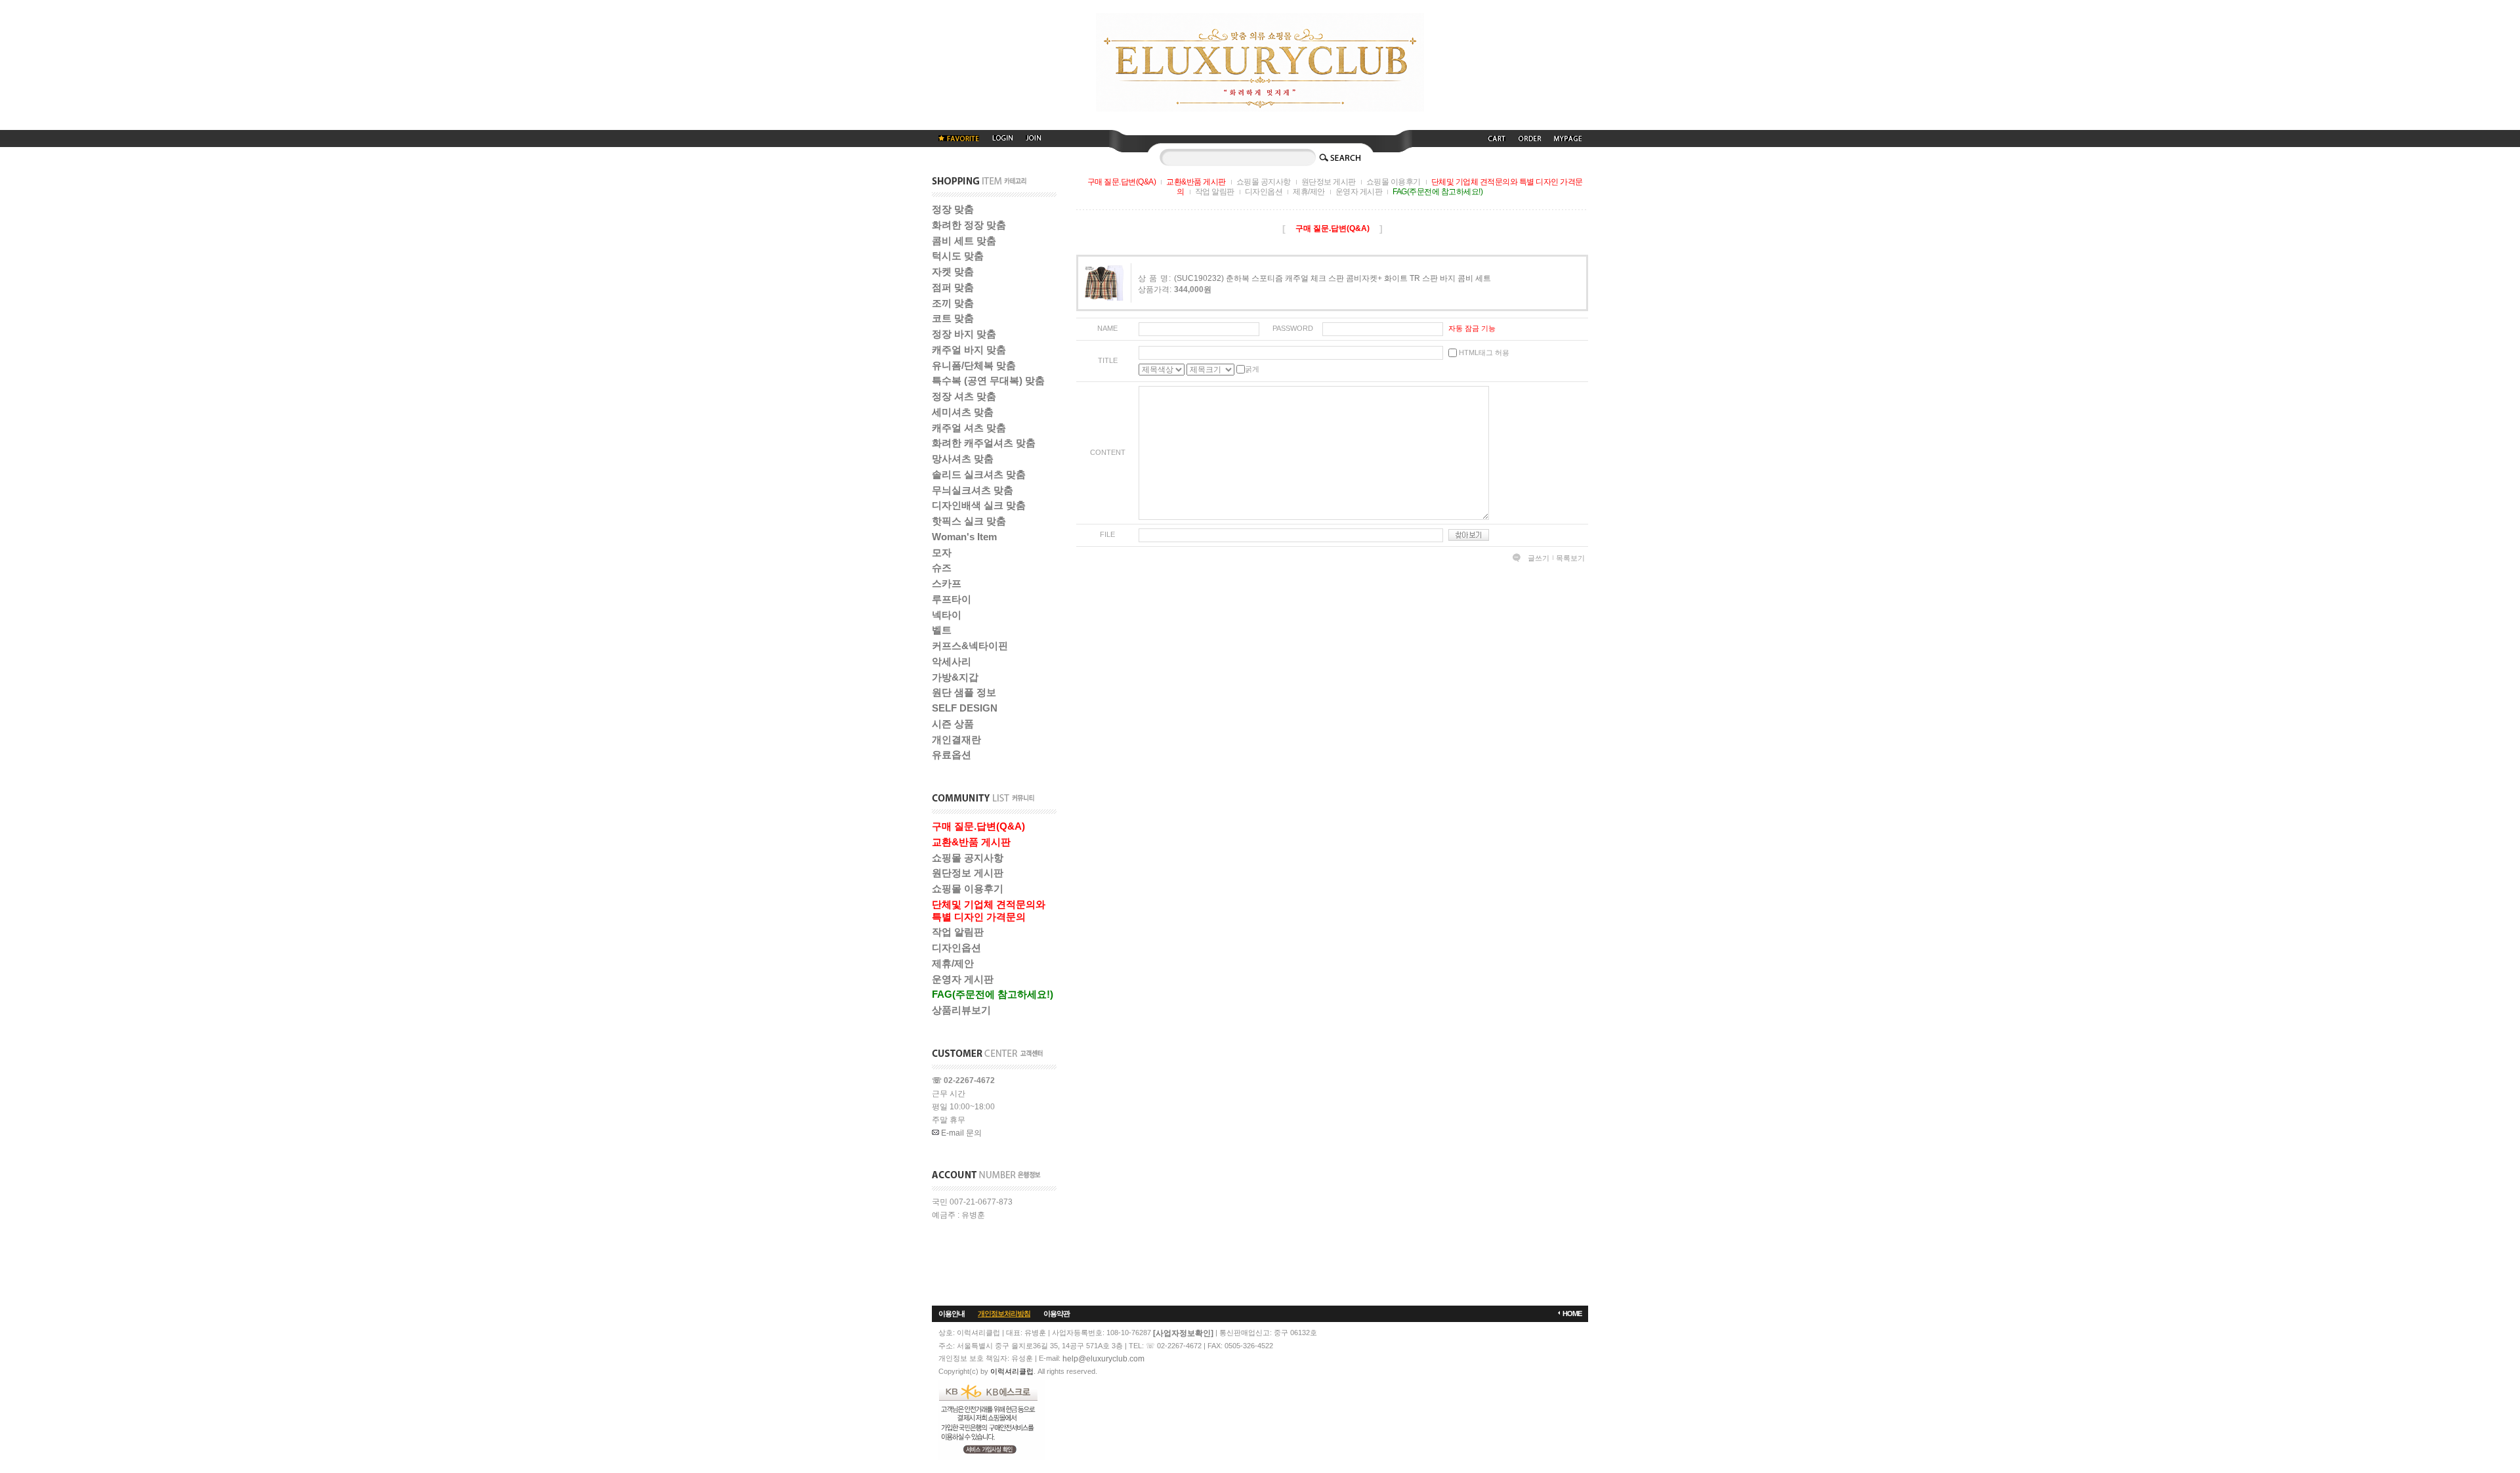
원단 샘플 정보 (964, 692)
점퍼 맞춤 (953, 287)
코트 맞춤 (953, 318)
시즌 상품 (953, 724)
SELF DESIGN (965, 708)
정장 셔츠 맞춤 (964, 396)
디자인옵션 (956, 948)
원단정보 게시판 (968, 873)
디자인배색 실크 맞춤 (979, 505)
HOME (1572, 1313)
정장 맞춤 (953, 209)
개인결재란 (956, 739)
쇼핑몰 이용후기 (968, 888)
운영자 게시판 (963, 979)
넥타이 (947, 615)
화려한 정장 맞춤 (969, 225)
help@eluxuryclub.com (1103, 1359)
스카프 (947, 583)
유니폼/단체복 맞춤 (974, 365)
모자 (942, 552)
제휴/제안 (953, 963)
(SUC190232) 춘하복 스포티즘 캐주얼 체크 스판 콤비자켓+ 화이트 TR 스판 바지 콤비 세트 (1333, 278)
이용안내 (952, 1313)
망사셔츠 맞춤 (963, 459)
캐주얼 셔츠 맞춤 (969, 428)
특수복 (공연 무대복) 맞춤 (988, 380)
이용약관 (1057, 1313)
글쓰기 (1539, 558)
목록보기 (1570, 558)
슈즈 (942, 567)
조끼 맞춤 (953, 303)
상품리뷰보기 (961, 1010)
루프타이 (952, 599)
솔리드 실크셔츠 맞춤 (979, 474)
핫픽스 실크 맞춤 (969, 521)
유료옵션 (952, 755)
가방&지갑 (955, 677)
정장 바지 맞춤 (964, 334)
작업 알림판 (958, 932)
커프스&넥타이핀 (970, 646)
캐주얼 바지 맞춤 (969, 350)
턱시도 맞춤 (958, 256)
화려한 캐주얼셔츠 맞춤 (984, 443)
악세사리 (952, 661)
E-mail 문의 (960, 1133)
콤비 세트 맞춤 (964, 241)
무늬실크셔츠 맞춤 (973, 490)
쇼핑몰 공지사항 (968, 858)
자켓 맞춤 (953, 271)
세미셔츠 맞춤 (963, 412)
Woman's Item (964, 537)
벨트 (942, 630)
